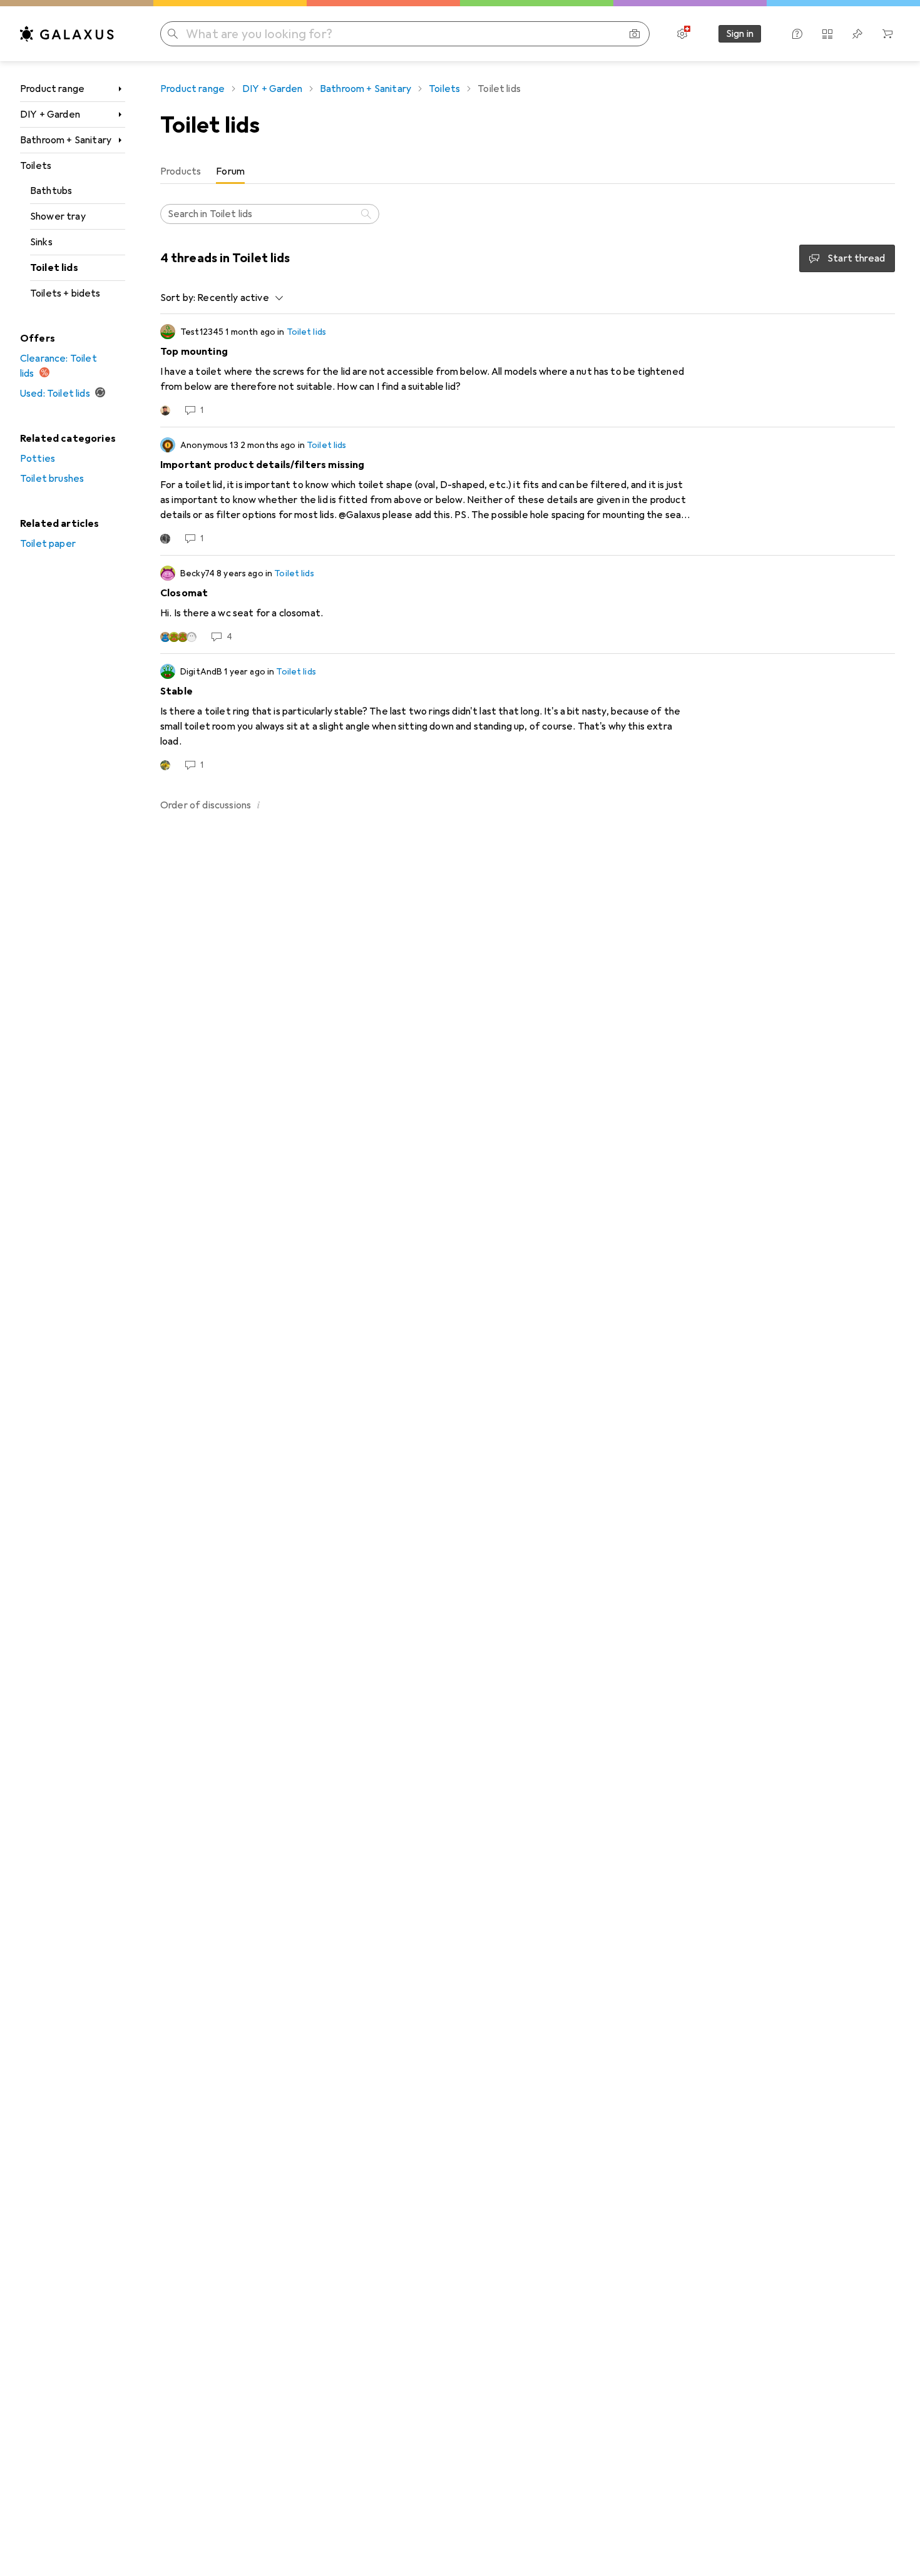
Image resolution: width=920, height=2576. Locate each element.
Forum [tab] (230, 171)
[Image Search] (635, 34)
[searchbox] (270, 214)
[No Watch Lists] (857, 34)
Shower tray (58, 216)
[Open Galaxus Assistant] (797, 34)
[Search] (367, 214)
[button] (258, 805)
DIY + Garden (50, 115)
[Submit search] (173, 34)
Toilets (36, 166)
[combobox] (237, 298)
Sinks (41, 242)
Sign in (740, 34)
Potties (38, 459)
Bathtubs (51, 191)
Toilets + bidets (65, 293)
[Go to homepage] (67, 34)
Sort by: (178, 298)
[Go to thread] (528, 370)
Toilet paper (48, 544)
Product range (52, 89)
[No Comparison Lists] (827, 34)
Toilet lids (54, 268)
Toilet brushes (52, 479)
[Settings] (682, 34)
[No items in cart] (887, 34)
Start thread (856, 258)
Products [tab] (181, 171)
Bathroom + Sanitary (66, 140)
